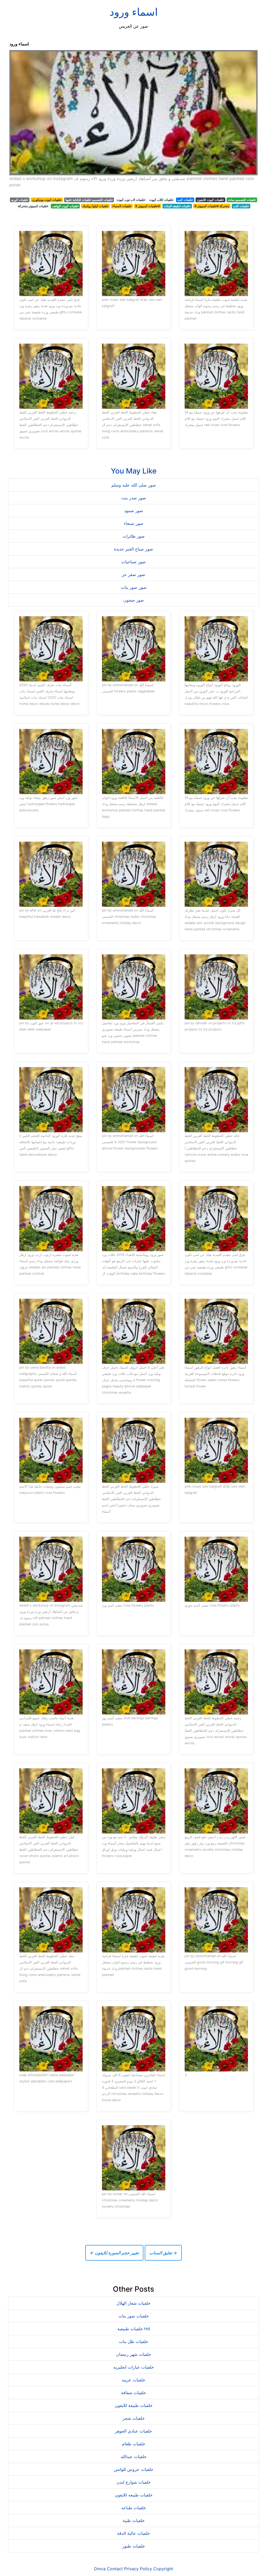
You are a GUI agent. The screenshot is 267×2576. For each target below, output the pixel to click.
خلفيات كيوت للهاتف (65, 206)
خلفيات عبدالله (134, 2457)
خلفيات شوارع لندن (134, 2482)
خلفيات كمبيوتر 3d (147, 206)
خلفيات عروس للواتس (134, 2469)
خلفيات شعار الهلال (133, 2303)
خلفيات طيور (134, 2546)
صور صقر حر (133, 574)
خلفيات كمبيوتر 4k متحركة (212, 206)
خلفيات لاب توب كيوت (131, 200)
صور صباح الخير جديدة (133, 549)
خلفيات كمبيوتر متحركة (33, 206)
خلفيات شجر (134, 2418)
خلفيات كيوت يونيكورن (47, 200)
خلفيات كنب (185, 200)
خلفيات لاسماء (122, 206)
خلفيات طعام (134, 2444)
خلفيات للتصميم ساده (242, 200)
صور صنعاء (134, 523)
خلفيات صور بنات (134, 2316)
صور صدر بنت (134, 498)
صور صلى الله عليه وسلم (134, 485)
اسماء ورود (134, 12)
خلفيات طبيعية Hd (134, 2329)
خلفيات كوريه (20, 200)
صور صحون (134, 600)
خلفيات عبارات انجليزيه (134, 2367)
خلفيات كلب (241, 206)
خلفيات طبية (134, 2520)
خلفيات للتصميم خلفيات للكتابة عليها (89, 200)
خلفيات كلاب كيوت (161, 200)
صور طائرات (134, 536)
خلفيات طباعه (134, 2508)
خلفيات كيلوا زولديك (95, 206)
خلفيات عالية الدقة (133, 2533)
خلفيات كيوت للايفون (210, 200)
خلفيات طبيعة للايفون (134, 2405)
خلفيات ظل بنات (133, 2341)
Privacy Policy (138, 2569)
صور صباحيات (133, 562)
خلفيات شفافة (133, 2393)
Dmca (100, 2569)
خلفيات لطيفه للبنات (177, 206)
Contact (115, 2569)
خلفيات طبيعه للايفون (134, 2495)
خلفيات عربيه (133, 2380)
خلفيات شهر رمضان (134, 2354)
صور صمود (134, 511)
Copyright (163, 2569)
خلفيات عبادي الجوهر (133, 2431)
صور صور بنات (134, 587)
